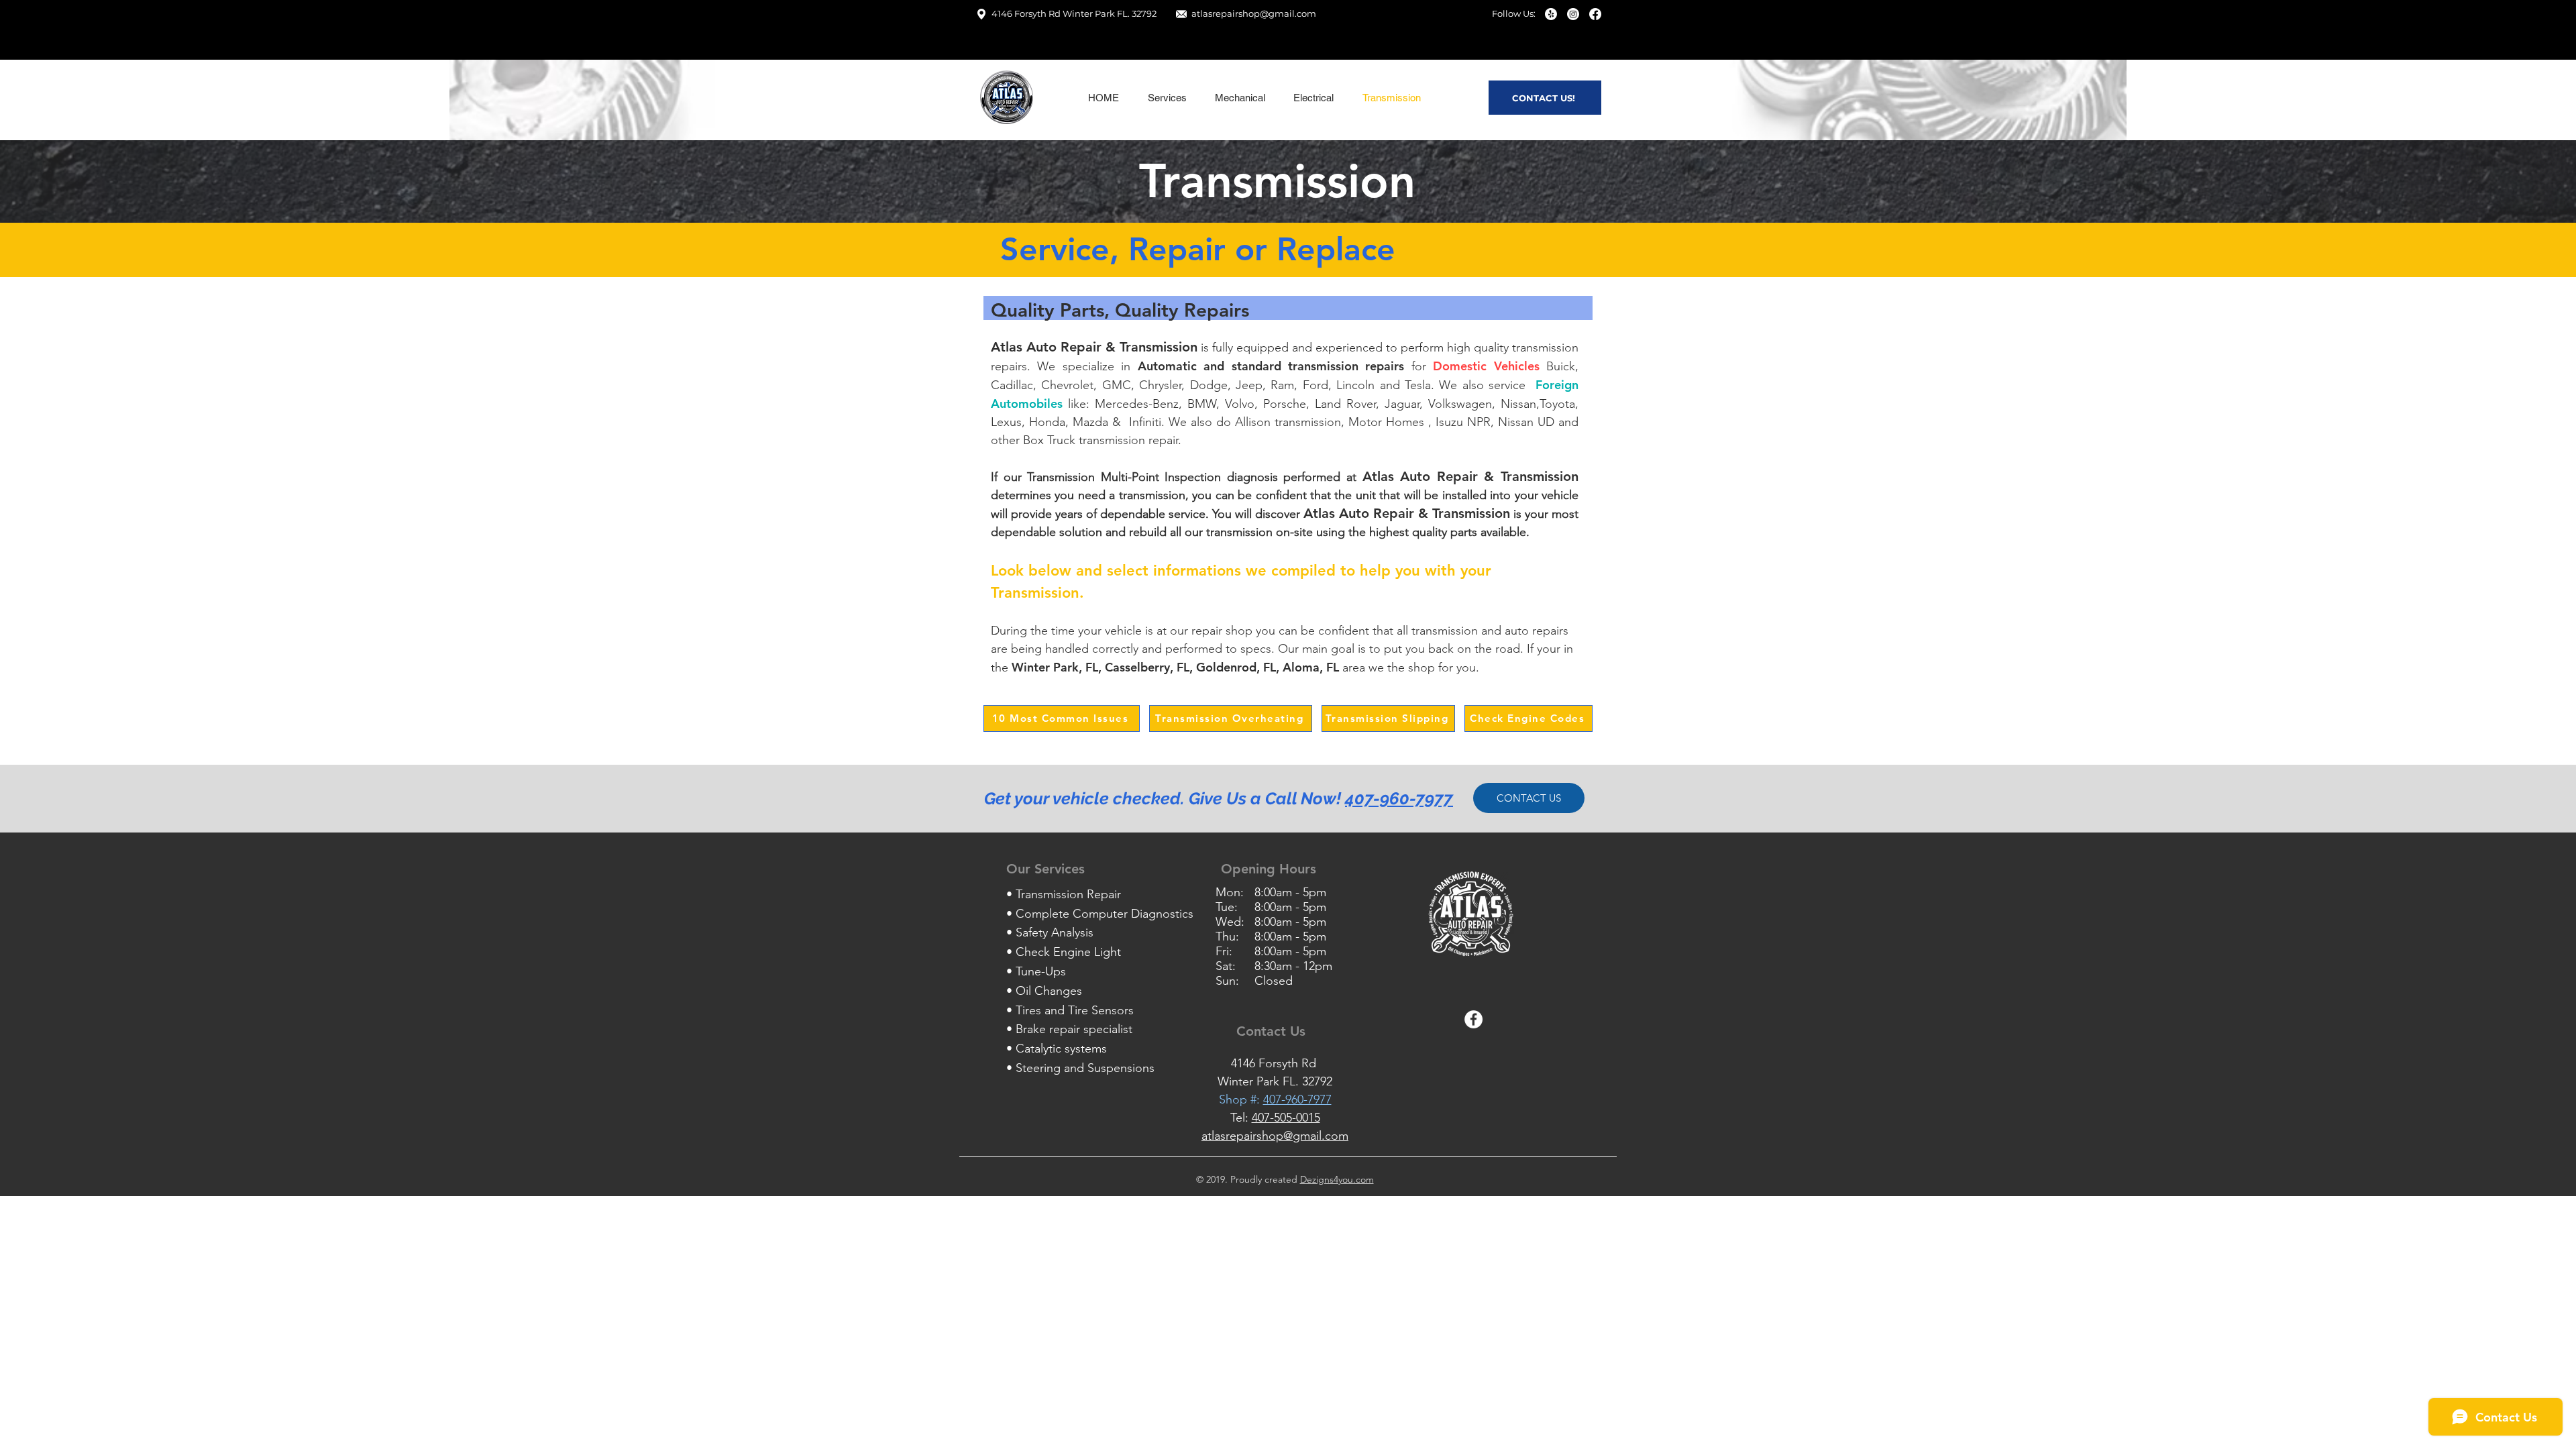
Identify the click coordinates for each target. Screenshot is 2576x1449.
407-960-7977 (1399, 798)
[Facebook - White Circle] (1473, 1019)
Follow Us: (1514, 13)
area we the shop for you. (1381, 667)
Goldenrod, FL (1236, 667)
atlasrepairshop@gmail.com (1254, 13)
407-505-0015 (1286, 1118)
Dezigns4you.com (1337, 1179)
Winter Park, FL (1055, 667)
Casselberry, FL (1147, 667)
